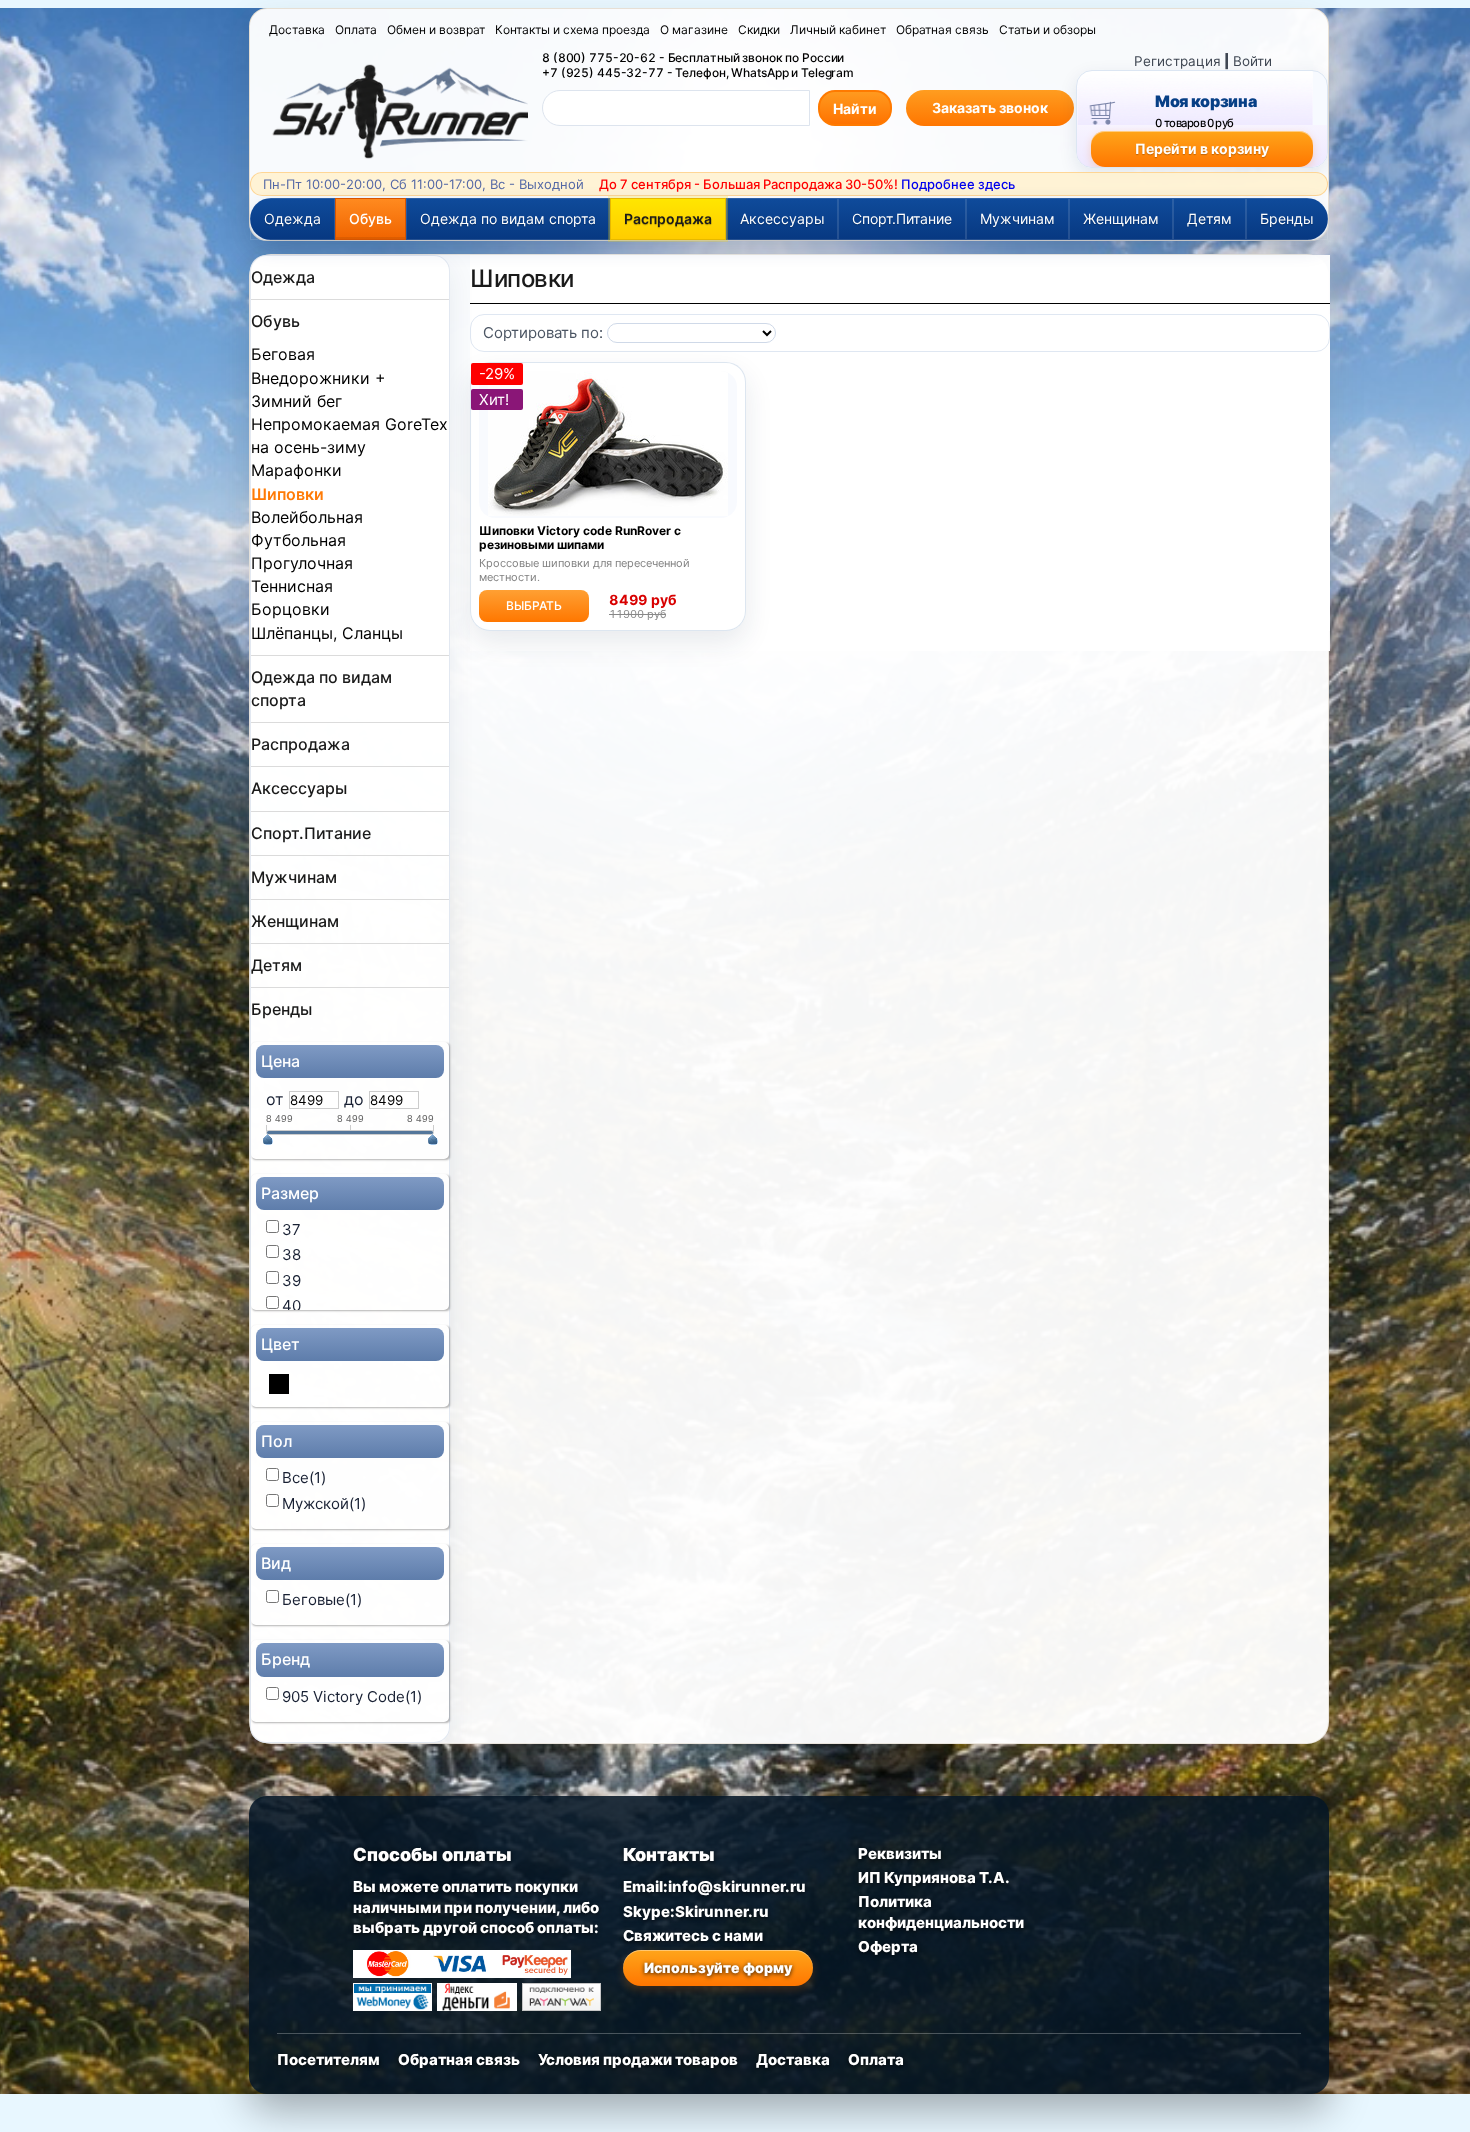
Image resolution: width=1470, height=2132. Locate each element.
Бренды (1287, 218)
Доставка (297, 29)
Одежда (292, 218)
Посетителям (328, 2059)
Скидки (759, 29)
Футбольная (298, 540)
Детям (1209, 218)
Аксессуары (782, 218)
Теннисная (292, 586)
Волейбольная (307, 517)
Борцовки (290, 609)
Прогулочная (302, 563)
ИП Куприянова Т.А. (934, 1877)
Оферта (888, 1946)
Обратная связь (942, 29)
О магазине (694, 29)
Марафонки (296, 470)
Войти (1252, 61)
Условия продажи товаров (638, 2059)
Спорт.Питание (902, 218)
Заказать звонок (990, 107)
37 (291, 1229)
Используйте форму (718, 1967)
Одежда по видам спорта (508, 218)
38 (291, 1254)
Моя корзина (1205, 101)
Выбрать (534, 605)
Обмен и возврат (436, 29)
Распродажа (668, 218)
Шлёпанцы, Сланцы (327, 633)
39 (291, 1280)
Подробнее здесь (958, 184)
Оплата (356, 29)
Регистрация (1177, 61)
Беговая (283, 354)
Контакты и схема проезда (572, 29)
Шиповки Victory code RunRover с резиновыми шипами (580, 538)
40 (291, 1305)
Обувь (370, 218)
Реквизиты (900, 1853)
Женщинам (1121, 218)
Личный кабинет (838, 29)
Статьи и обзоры (1047, 29)
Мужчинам (1017, 218)
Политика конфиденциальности (941, 1911)
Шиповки (287, 494)
